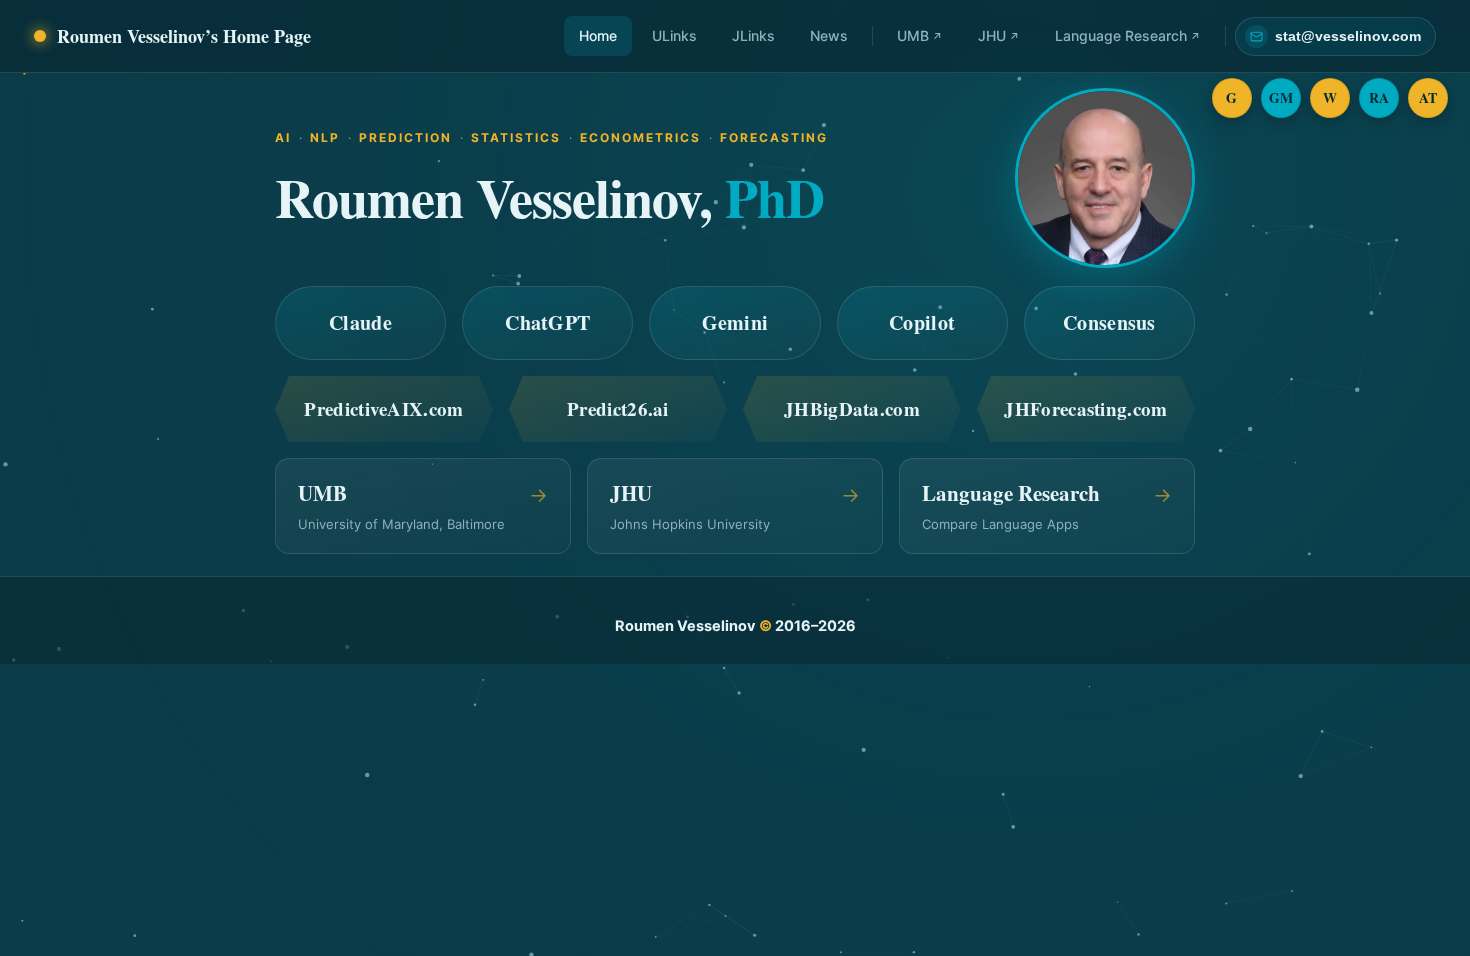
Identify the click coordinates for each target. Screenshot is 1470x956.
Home (598, 35)
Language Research (1121, 35)
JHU (992, 35)
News (829, 35)
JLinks (753, 35)
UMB (913, 35)
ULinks (674, 35)
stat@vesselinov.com (1348, 36)
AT (1428, 97)
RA (1379, 97)
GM (1281, 97)
